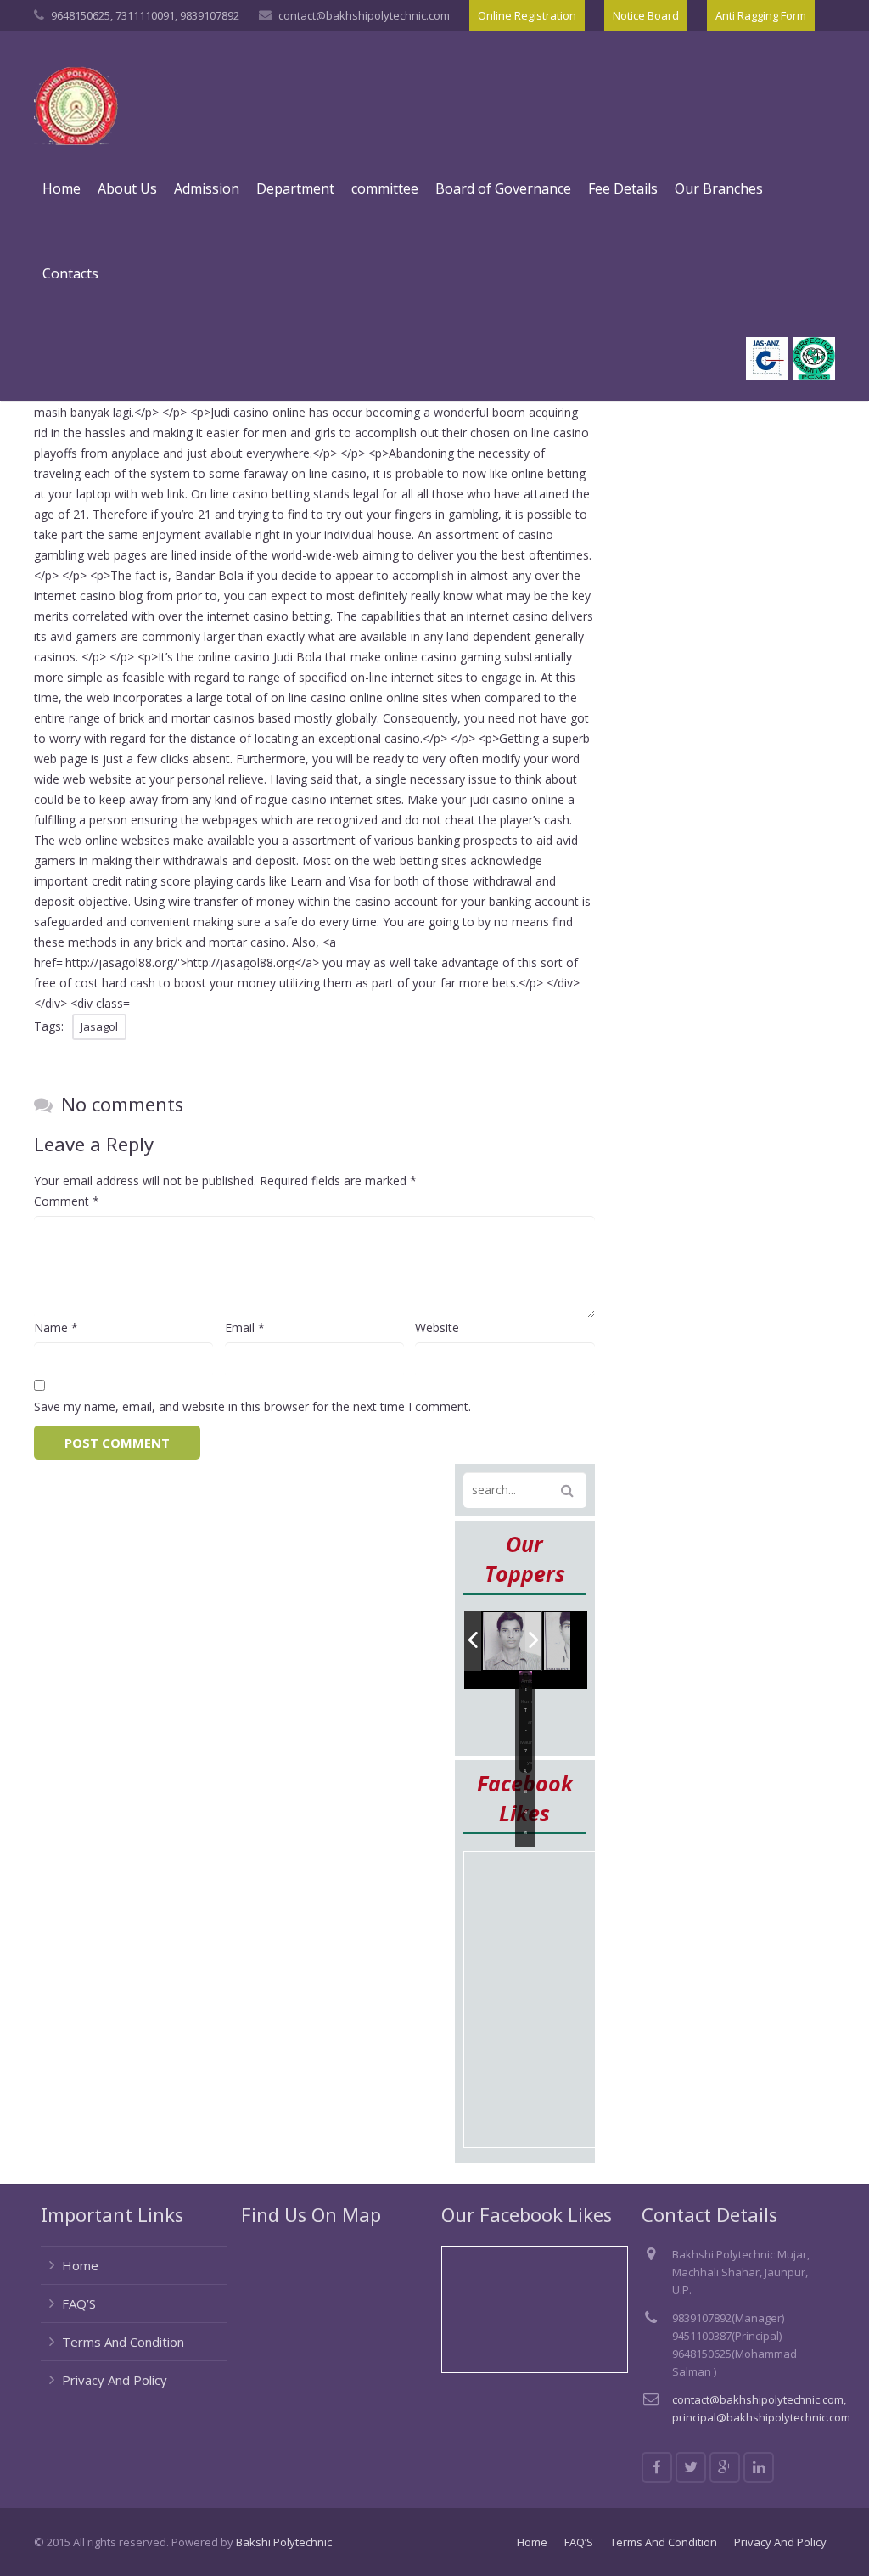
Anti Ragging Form (761, 15)
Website (437, 1327)
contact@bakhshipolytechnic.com (364, 15)
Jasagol (99, 1026)
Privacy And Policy (115, 2380)
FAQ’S (79, 2303)
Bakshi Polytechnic (284, 2542)
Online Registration (527, 15)
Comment (67, 1201)
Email (245, 1327)
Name (56, 1327)
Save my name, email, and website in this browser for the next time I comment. (252, 1406)
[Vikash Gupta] (513, 1642)
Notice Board (646, 15)
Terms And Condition (123, 2342)
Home (80, 2265)
